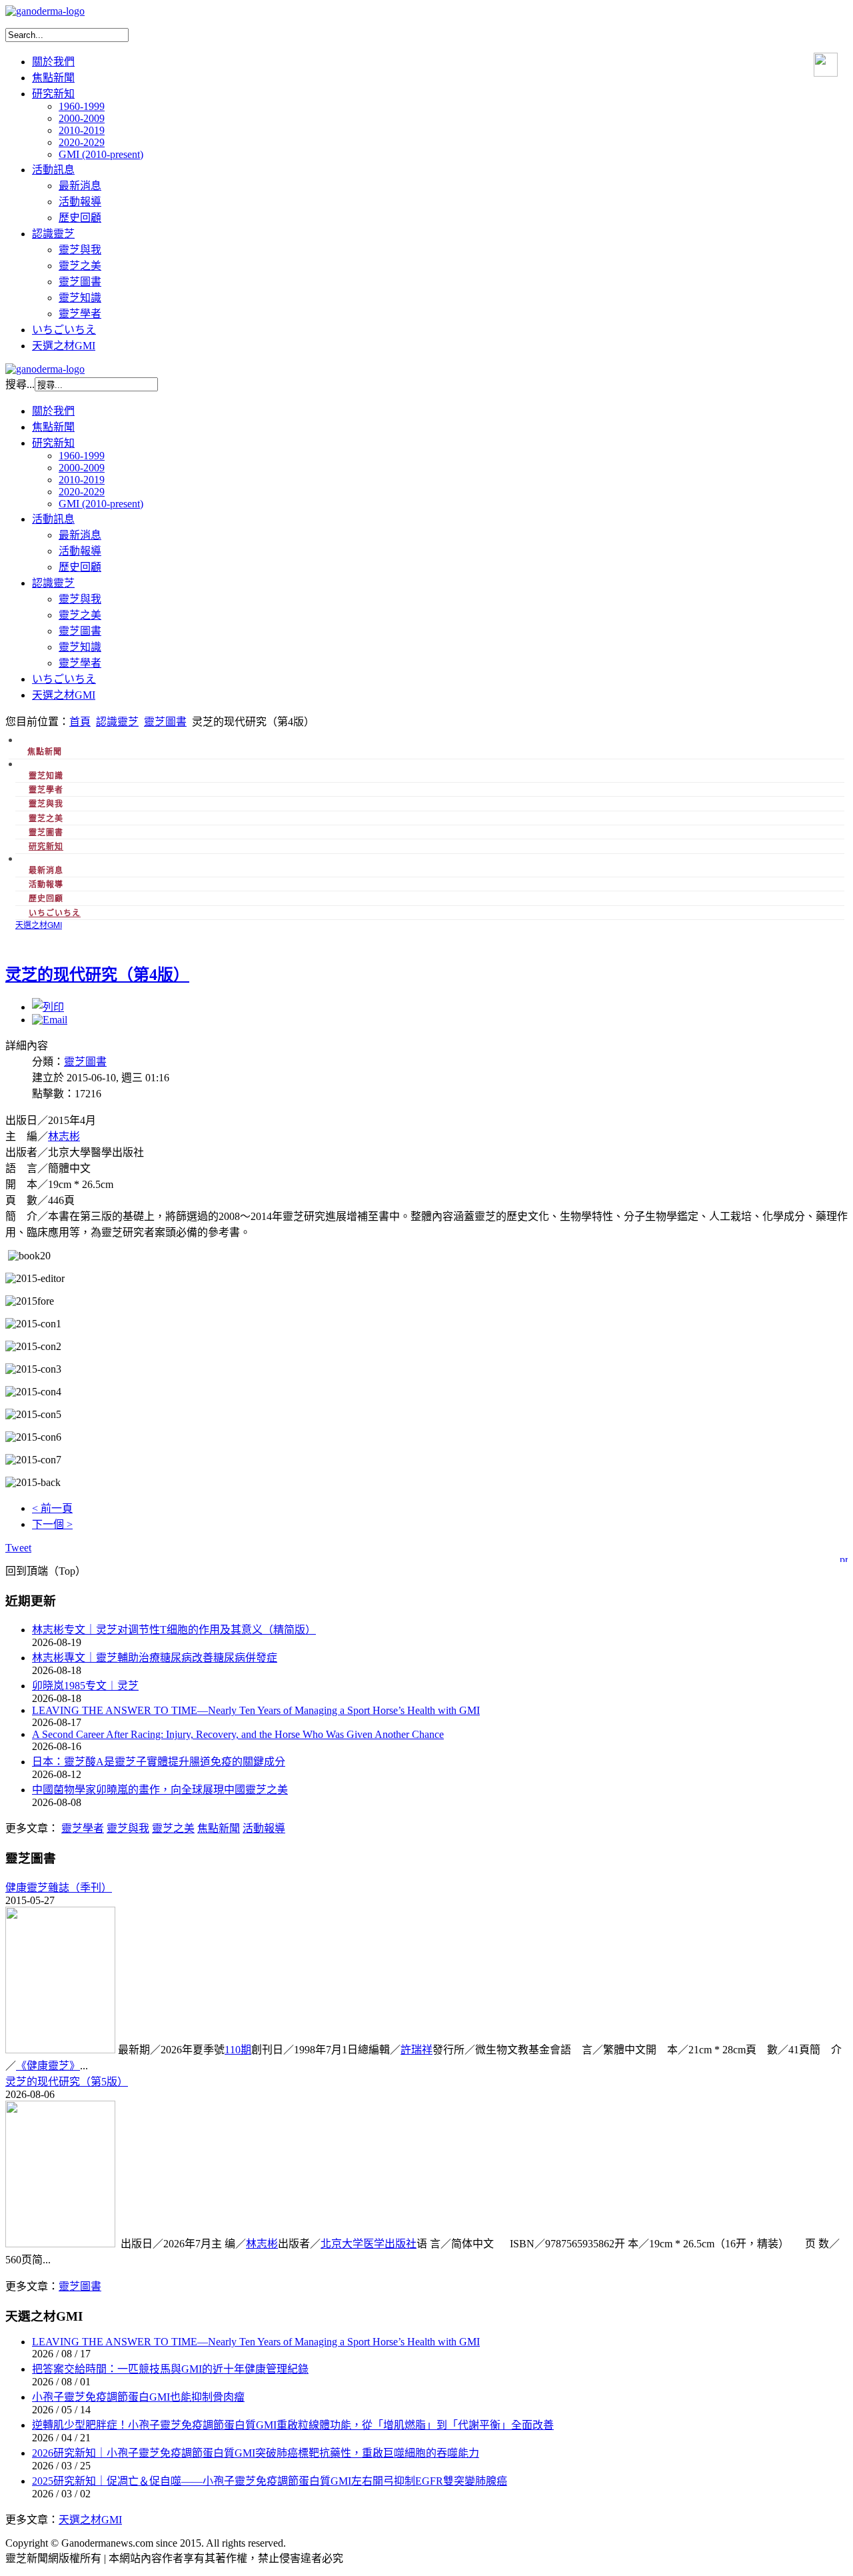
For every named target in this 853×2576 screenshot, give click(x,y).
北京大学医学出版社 (369, 2244)
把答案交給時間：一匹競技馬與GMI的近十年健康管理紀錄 (170, 2369)
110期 (238, 2050)
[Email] (50, 1020)
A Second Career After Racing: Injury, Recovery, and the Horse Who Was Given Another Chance (238, 1734)
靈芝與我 (128, 1828)
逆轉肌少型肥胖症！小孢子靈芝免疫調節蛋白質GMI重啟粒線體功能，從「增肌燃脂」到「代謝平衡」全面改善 (293, 2425)
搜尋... (20, 384)
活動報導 (264, 1828)
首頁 (80, 722)
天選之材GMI (90, 2520)
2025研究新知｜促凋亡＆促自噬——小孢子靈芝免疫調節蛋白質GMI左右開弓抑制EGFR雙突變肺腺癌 (270, 2481)
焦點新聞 (219, 1828)
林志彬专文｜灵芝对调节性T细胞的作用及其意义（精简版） (174, 1630)
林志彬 (64, 1136)
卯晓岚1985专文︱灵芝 (85, 1686)
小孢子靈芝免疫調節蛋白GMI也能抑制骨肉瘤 (138, 2397)
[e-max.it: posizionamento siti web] (844, 1557)
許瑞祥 (417, 2050)
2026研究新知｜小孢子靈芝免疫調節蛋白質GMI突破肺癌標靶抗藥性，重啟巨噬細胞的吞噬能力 (256, 2453)
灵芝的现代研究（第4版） (97, 975)
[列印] (48, 1007)
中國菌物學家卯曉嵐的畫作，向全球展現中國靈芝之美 (160, 1790)
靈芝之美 (173, 1828)
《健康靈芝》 (48, 2066)
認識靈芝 (117, 722)
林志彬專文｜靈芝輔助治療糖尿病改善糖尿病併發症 (155, 1658)
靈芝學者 (83, 1828)
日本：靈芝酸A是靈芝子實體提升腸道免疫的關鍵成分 (159, 1762)
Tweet (18, 1548)
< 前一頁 (52, 1508)
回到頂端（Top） (46, 1571)
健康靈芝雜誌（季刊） (59, 1888)
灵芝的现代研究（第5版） (67, 2082)
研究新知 (46, 846)
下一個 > (52, 1524)
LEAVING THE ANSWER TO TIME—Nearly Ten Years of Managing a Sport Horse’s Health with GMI (256, 1710)
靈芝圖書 (165, 722)
